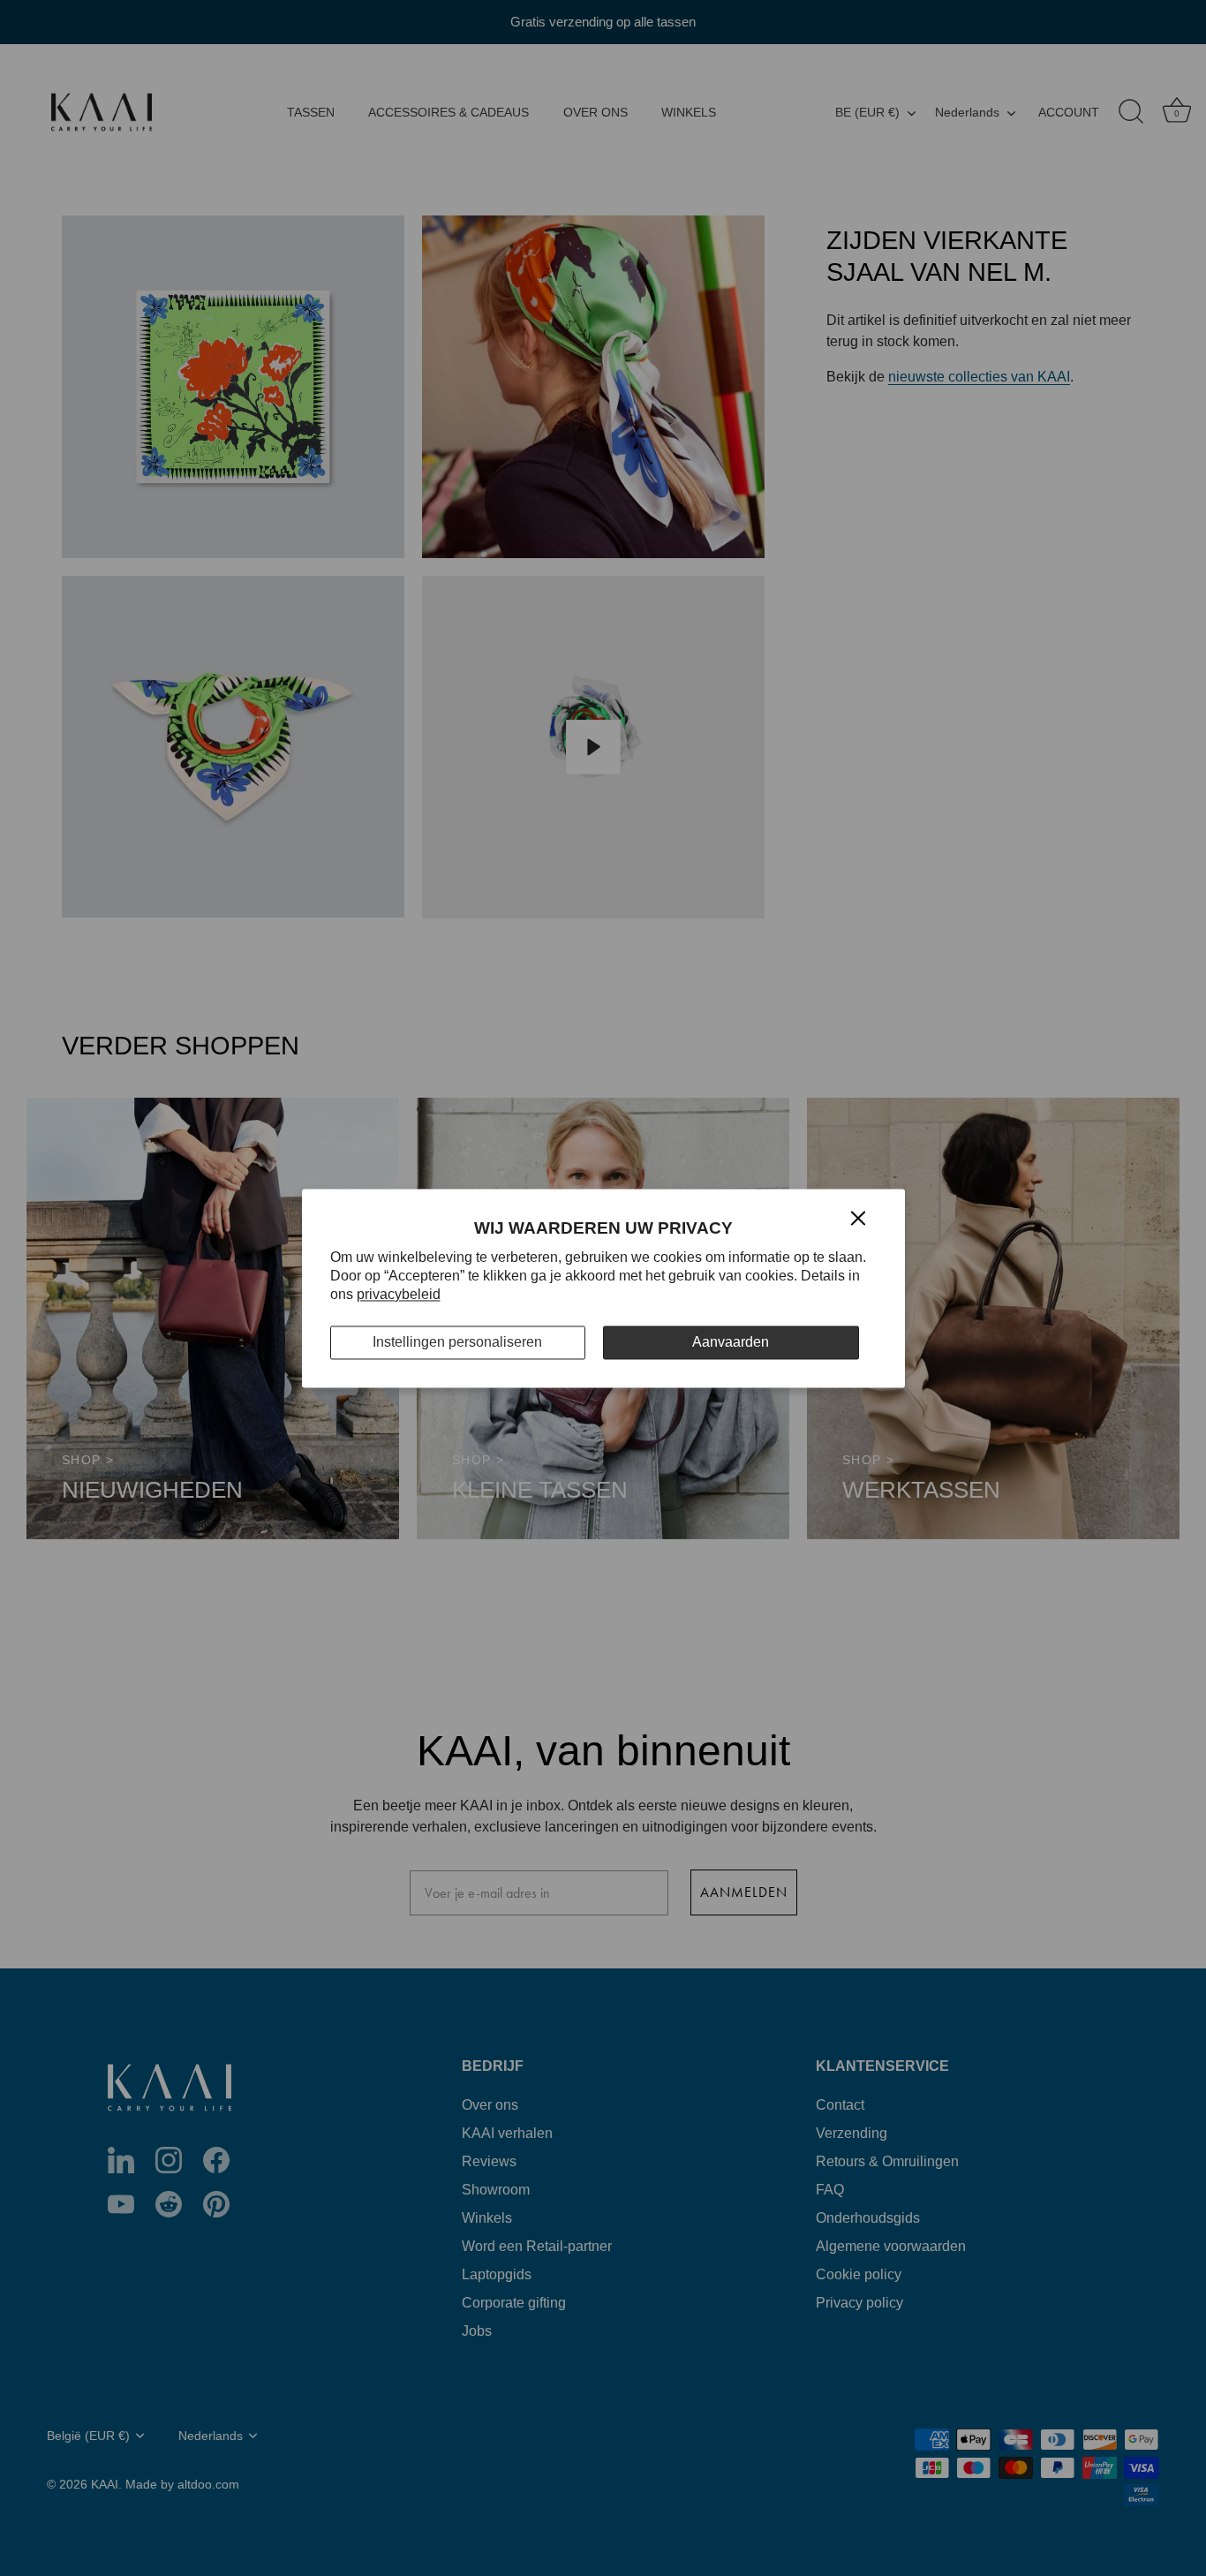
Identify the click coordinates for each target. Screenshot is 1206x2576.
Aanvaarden (731, 1343)
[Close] (858, 1217)
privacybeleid (399, 1294)
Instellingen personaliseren (457, 1343)
